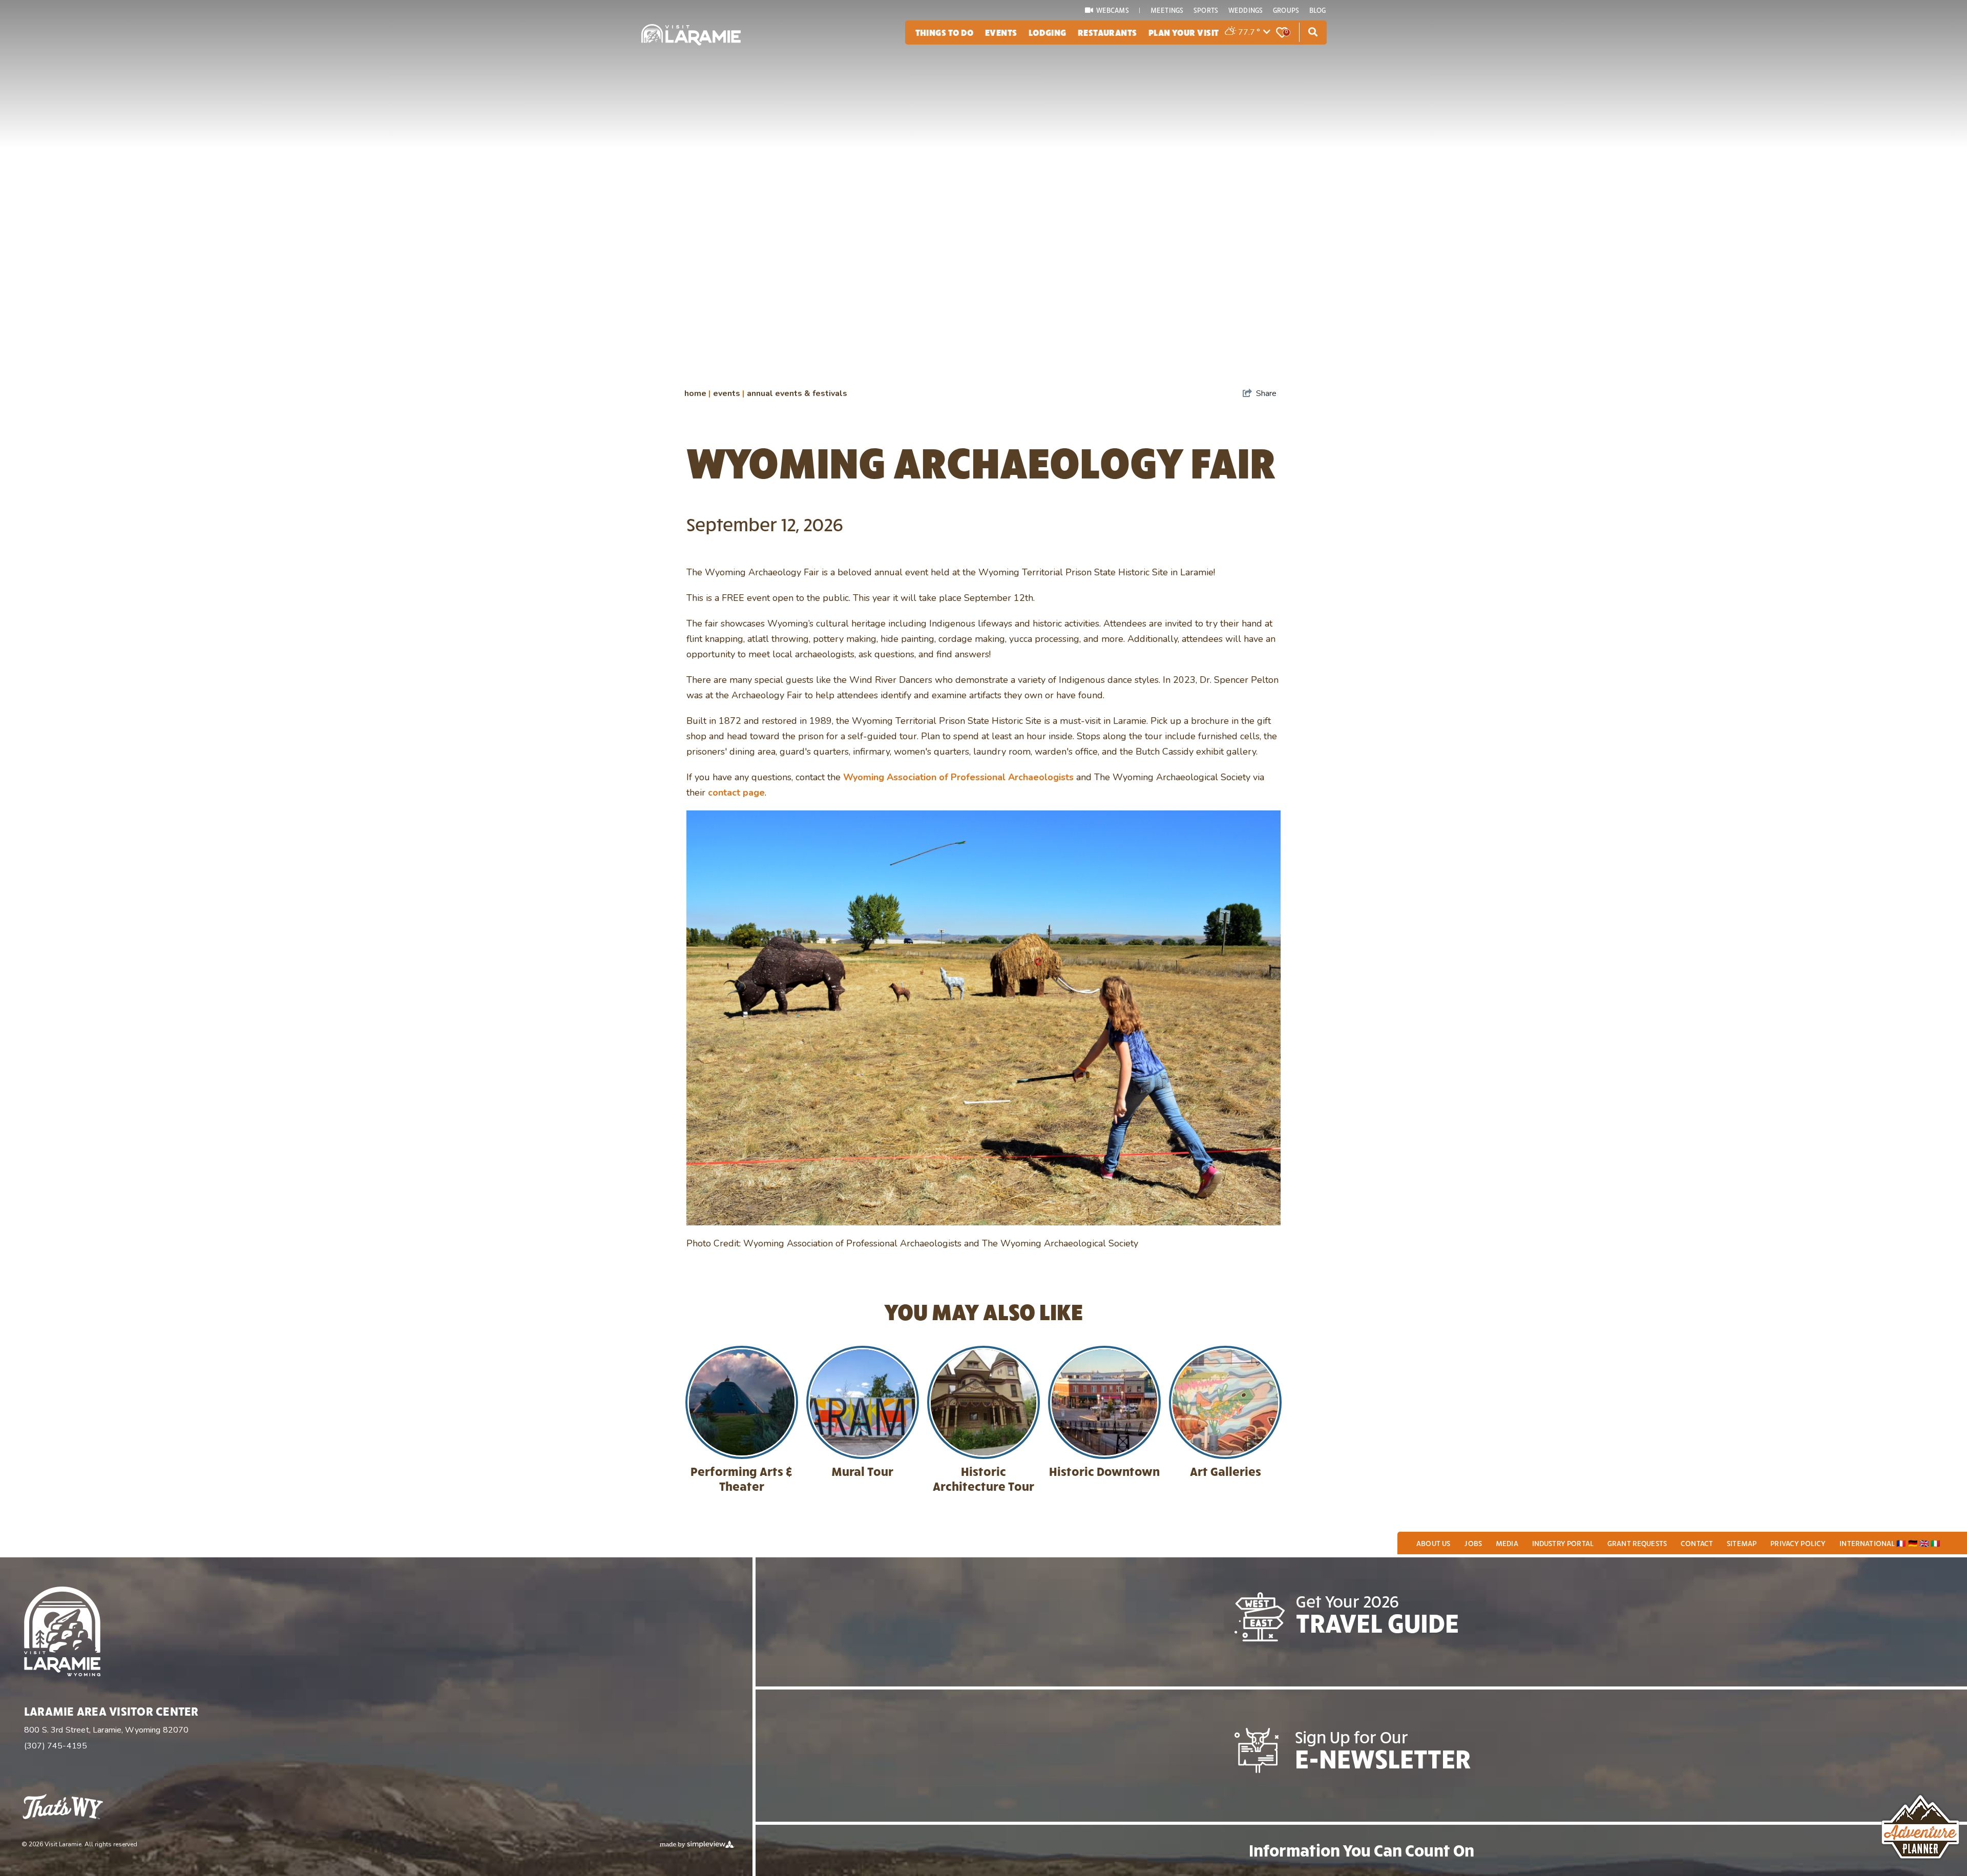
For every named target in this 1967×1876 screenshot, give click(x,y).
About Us (1433, 1543)
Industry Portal (1563, 1543)
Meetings (1167, 10)
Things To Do (945, 32)
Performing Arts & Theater (741, 1478)
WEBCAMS (1113, 10)
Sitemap (1742, 1543)
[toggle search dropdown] (1313, 32)
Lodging (1048, 32)
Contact (1697, 1543)
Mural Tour (862, 1471)
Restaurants (1107, 32)
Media (1507, 1543)
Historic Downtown (1104, 1471)
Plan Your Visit (1184, 32)
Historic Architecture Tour (983, 1478)
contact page (736, 793)
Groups (1286, 10)
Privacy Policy (1798, 1543)
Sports (1206, 10)
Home (697, 393)
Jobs (1473, 1543)
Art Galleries (1226, 1471)
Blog (1318, 10)
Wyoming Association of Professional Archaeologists (958, 777)
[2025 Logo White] (691, 35)
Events (1001, 32)
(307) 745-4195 (56, 1746)
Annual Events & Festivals (797, 393)
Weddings (1246, 10)
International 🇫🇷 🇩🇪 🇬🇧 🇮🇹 (1890, 1543)
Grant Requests (1637, 1543)
